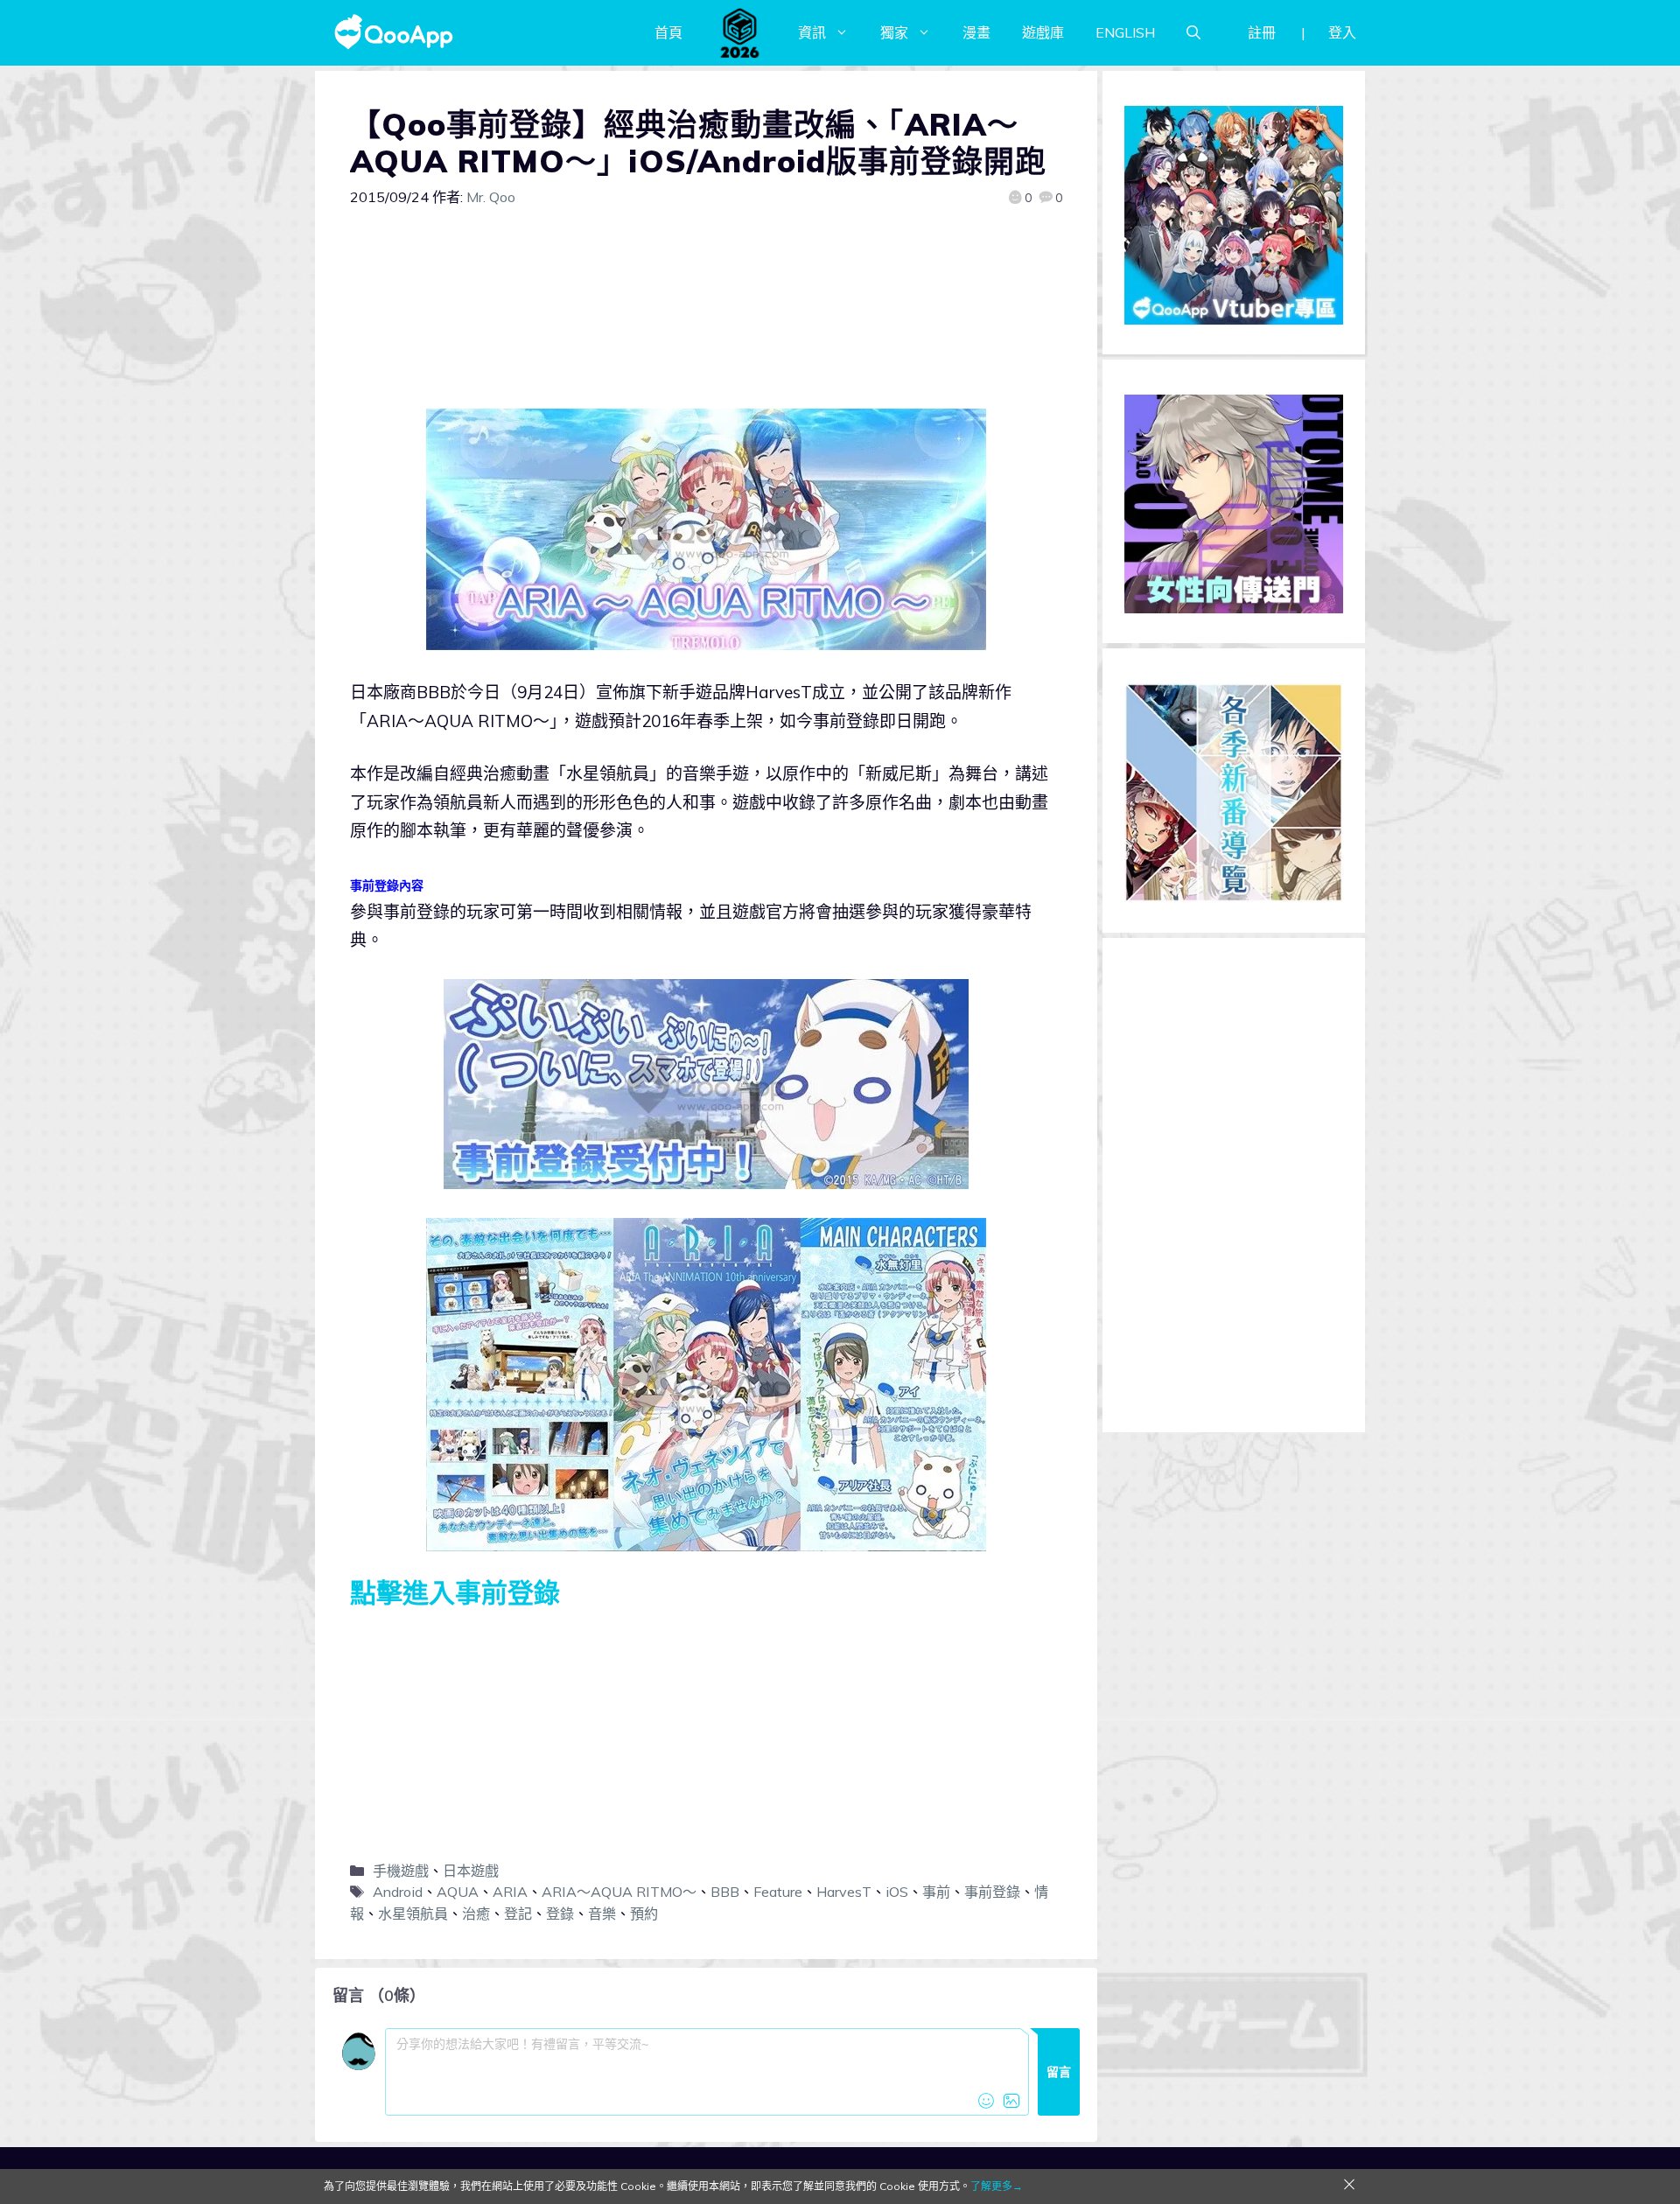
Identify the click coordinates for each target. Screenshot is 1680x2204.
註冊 (1262, 32)
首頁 (668, 32)
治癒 (476, 1914)
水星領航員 (413, 1914)
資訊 (812, 32)
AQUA (458, 1892)
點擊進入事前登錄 (455, 1592)
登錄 (560, 1914)
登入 (1342, 32)
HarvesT (844, 1892)
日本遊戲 (471, 1871)
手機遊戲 (401, 1871)
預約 (644, 1914)
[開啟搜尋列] (1193, 32)
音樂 (602, 1914)
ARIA (510, 1892)
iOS (897, 1892)
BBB (725, 1892)
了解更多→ (997, 2186)
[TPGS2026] (740, 32)
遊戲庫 (1043, 32)
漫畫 (976, 32)
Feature (778, 1892)
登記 (518, 1914)
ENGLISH (1125, 32)
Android (398, 1892)
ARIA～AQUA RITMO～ (619, 1892)
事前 (936, 1892)
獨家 (894, 32)
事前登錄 (992, 1892)
